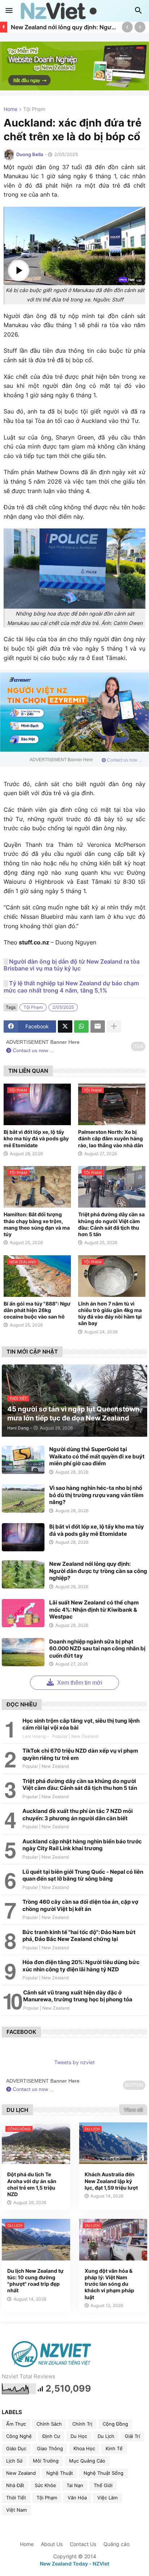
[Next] (140, 27)
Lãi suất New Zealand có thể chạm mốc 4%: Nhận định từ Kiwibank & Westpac (94, 1610)
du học (79, 2436)
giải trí (132, 2436)
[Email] (98, 1026)
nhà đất (15, 2485)
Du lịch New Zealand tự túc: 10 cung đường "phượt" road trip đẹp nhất (35, 2281)
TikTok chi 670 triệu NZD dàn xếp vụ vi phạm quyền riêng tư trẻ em (80, 1754)
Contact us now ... (124, 760)
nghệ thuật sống (103, 2473)
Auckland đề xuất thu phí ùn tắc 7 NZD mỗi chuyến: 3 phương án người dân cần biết (78, 1815)
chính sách (49, 2424)
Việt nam (16, 2510)
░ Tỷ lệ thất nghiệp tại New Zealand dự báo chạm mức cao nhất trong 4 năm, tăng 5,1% (71, 987)
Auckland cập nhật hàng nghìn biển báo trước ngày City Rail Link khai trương (82, 1845)
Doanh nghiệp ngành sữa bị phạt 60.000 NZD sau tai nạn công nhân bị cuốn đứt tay (97, 1649)
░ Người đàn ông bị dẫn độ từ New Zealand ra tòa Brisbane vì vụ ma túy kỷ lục (72, 965)
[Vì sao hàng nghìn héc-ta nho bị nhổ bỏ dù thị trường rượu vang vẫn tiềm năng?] (23, 1499)
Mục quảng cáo (87, 2461)
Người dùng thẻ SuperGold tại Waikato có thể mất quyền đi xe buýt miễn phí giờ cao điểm (97, 1456)
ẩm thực (16, 2424)
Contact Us (83, 2544)
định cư (51, 2436)
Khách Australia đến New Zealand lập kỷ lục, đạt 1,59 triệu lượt (111, 2181)
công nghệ (19, 2436)
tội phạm (34, 109)
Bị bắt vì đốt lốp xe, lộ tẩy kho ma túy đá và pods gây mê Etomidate (36, 1138)
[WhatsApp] (81, 1026)
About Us (52, 2544)
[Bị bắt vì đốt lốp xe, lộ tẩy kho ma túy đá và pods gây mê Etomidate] (23, 1537)
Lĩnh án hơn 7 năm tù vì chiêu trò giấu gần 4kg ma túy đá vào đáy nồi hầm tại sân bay (110, 1313)
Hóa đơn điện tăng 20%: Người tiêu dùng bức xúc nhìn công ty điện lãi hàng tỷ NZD (81, 1966)
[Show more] (114, 1026)
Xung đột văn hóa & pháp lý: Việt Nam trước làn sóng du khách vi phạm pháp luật (109, 2284)
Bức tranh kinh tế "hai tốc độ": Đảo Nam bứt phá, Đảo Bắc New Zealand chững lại (79, 1936)
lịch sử (14, 2461)
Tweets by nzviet (74, 2062)
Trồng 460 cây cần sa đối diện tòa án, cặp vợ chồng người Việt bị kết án (80, 1905)
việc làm (107, 2498)
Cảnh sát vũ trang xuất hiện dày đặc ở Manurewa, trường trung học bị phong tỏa (78, 1996)
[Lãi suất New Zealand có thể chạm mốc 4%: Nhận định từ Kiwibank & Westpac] (23, 1613)
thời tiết (16, 2498)
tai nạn (75, 2485)
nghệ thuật (60, 2473)
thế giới (103, 2485)
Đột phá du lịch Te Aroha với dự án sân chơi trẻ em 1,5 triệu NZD (32, 2184)
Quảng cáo (116, 2544)
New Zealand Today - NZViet (74, 2564)
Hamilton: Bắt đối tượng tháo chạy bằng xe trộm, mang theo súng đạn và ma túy (37, 1224)
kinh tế (114, 2448)
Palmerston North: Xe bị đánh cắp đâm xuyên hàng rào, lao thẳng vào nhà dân (111, 1138)
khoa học (84, 2448)
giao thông (50, 2448)
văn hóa (77, 2498)
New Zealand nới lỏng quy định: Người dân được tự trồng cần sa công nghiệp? (65, 27)
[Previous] (127, 27)
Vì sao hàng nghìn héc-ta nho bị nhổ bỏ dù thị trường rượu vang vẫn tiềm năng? (96, 1495)
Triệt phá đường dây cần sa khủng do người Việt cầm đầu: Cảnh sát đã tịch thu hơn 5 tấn (111, 1224)
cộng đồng (115, 2424)
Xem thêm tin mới (79, 1683)
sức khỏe (45, 2485)
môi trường (46, 2461)
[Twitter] (65, 1026)
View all (133, 2110)
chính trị (82, 2424)
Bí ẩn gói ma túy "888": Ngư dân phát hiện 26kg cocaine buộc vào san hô (37, 1310)
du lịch (106, 2436)
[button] (9, 11)
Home (10, 109)
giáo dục (16, 2448)
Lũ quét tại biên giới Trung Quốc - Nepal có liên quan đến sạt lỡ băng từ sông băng (83, 1875)
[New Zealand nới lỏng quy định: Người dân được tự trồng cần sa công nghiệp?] (23, 1574)
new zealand (21, 2473)
